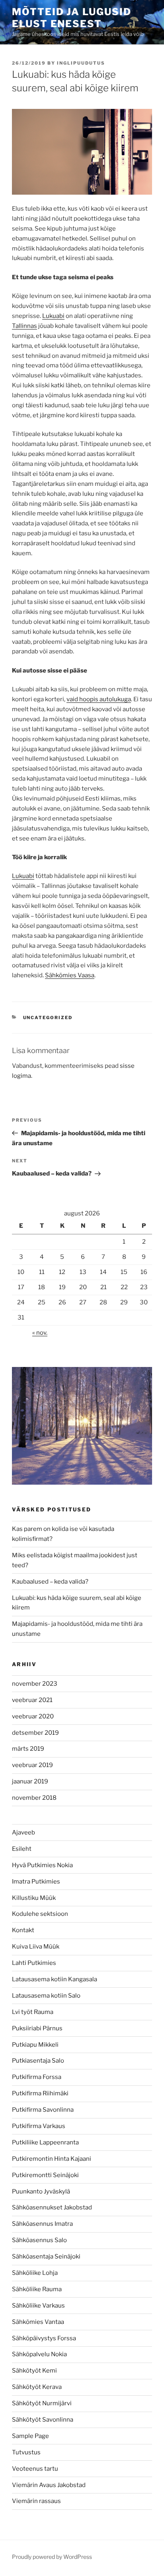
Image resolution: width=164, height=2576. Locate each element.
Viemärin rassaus (36, 2501)
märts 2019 (28, 1749)
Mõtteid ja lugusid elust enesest (72, 18)
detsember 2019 (35, 1733)
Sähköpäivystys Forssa (44, 2338)
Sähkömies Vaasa (70, 975)
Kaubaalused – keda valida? (50, 1582)
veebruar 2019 (32, 1765)
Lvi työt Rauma (33, 2012)
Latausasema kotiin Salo (46, 1996)
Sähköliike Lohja (35, 2273)
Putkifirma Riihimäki (40, 2093)
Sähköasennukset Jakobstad (52, 2207)
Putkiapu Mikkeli (35, 2045)
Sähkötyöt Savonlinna (43, 2420)
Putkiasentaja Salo (38, 2061)
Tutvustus (26, 2452)
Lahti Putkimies (34, 1963)
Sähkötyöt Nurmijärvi (42, 2403)
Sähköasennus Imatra (42, 2224)
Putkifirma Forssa (37, 2077)
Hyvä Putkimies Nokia (42, 1865)
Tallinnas (24, 326)
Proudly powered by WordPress (52, 2557)
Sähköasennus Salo (39, 2240)
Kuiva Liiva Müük (36, 1947)
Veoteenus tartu (35, 2469)
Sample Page (30, 2436)
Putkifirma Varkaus (39, 2126)
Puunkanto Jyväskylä (41, 2191)
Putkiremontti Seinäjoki (45, 2175)
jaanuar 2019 (30, 1781)
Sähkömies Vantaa (38, 2322)
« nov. (40, 1333)
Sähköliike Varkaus (38, 2306)
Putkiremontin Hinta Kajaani (52, 2159)
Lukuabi (53, 316)
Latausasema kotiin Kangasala (55, 1979)
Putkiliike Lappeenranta (45, 2142)
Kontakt (23, 1930)
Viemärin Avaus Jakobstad (49, 2485)
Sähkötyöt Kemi (34, 2371)
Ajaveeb (23, 1832)
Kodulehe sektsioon (40, 1914)
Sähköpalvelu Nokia (39, 2354)
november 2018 (34, 1798)
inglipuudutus (81, 63)
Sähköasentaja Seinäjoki (46, 2256)
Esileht (22, 1849)
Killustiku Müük (34, 1898)
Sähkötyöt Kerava (37, 2387)
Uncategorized (48, 1018)
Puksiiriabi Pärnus (37, 2028)
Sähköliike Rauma (37, 2289)
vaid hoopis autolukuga (99, 699)
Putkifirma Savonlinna (43, 2110)
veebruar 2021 (32, 1700)
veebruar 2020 (33, 1716)
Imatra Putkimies (36, 1882)
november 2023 (35, 1684)
